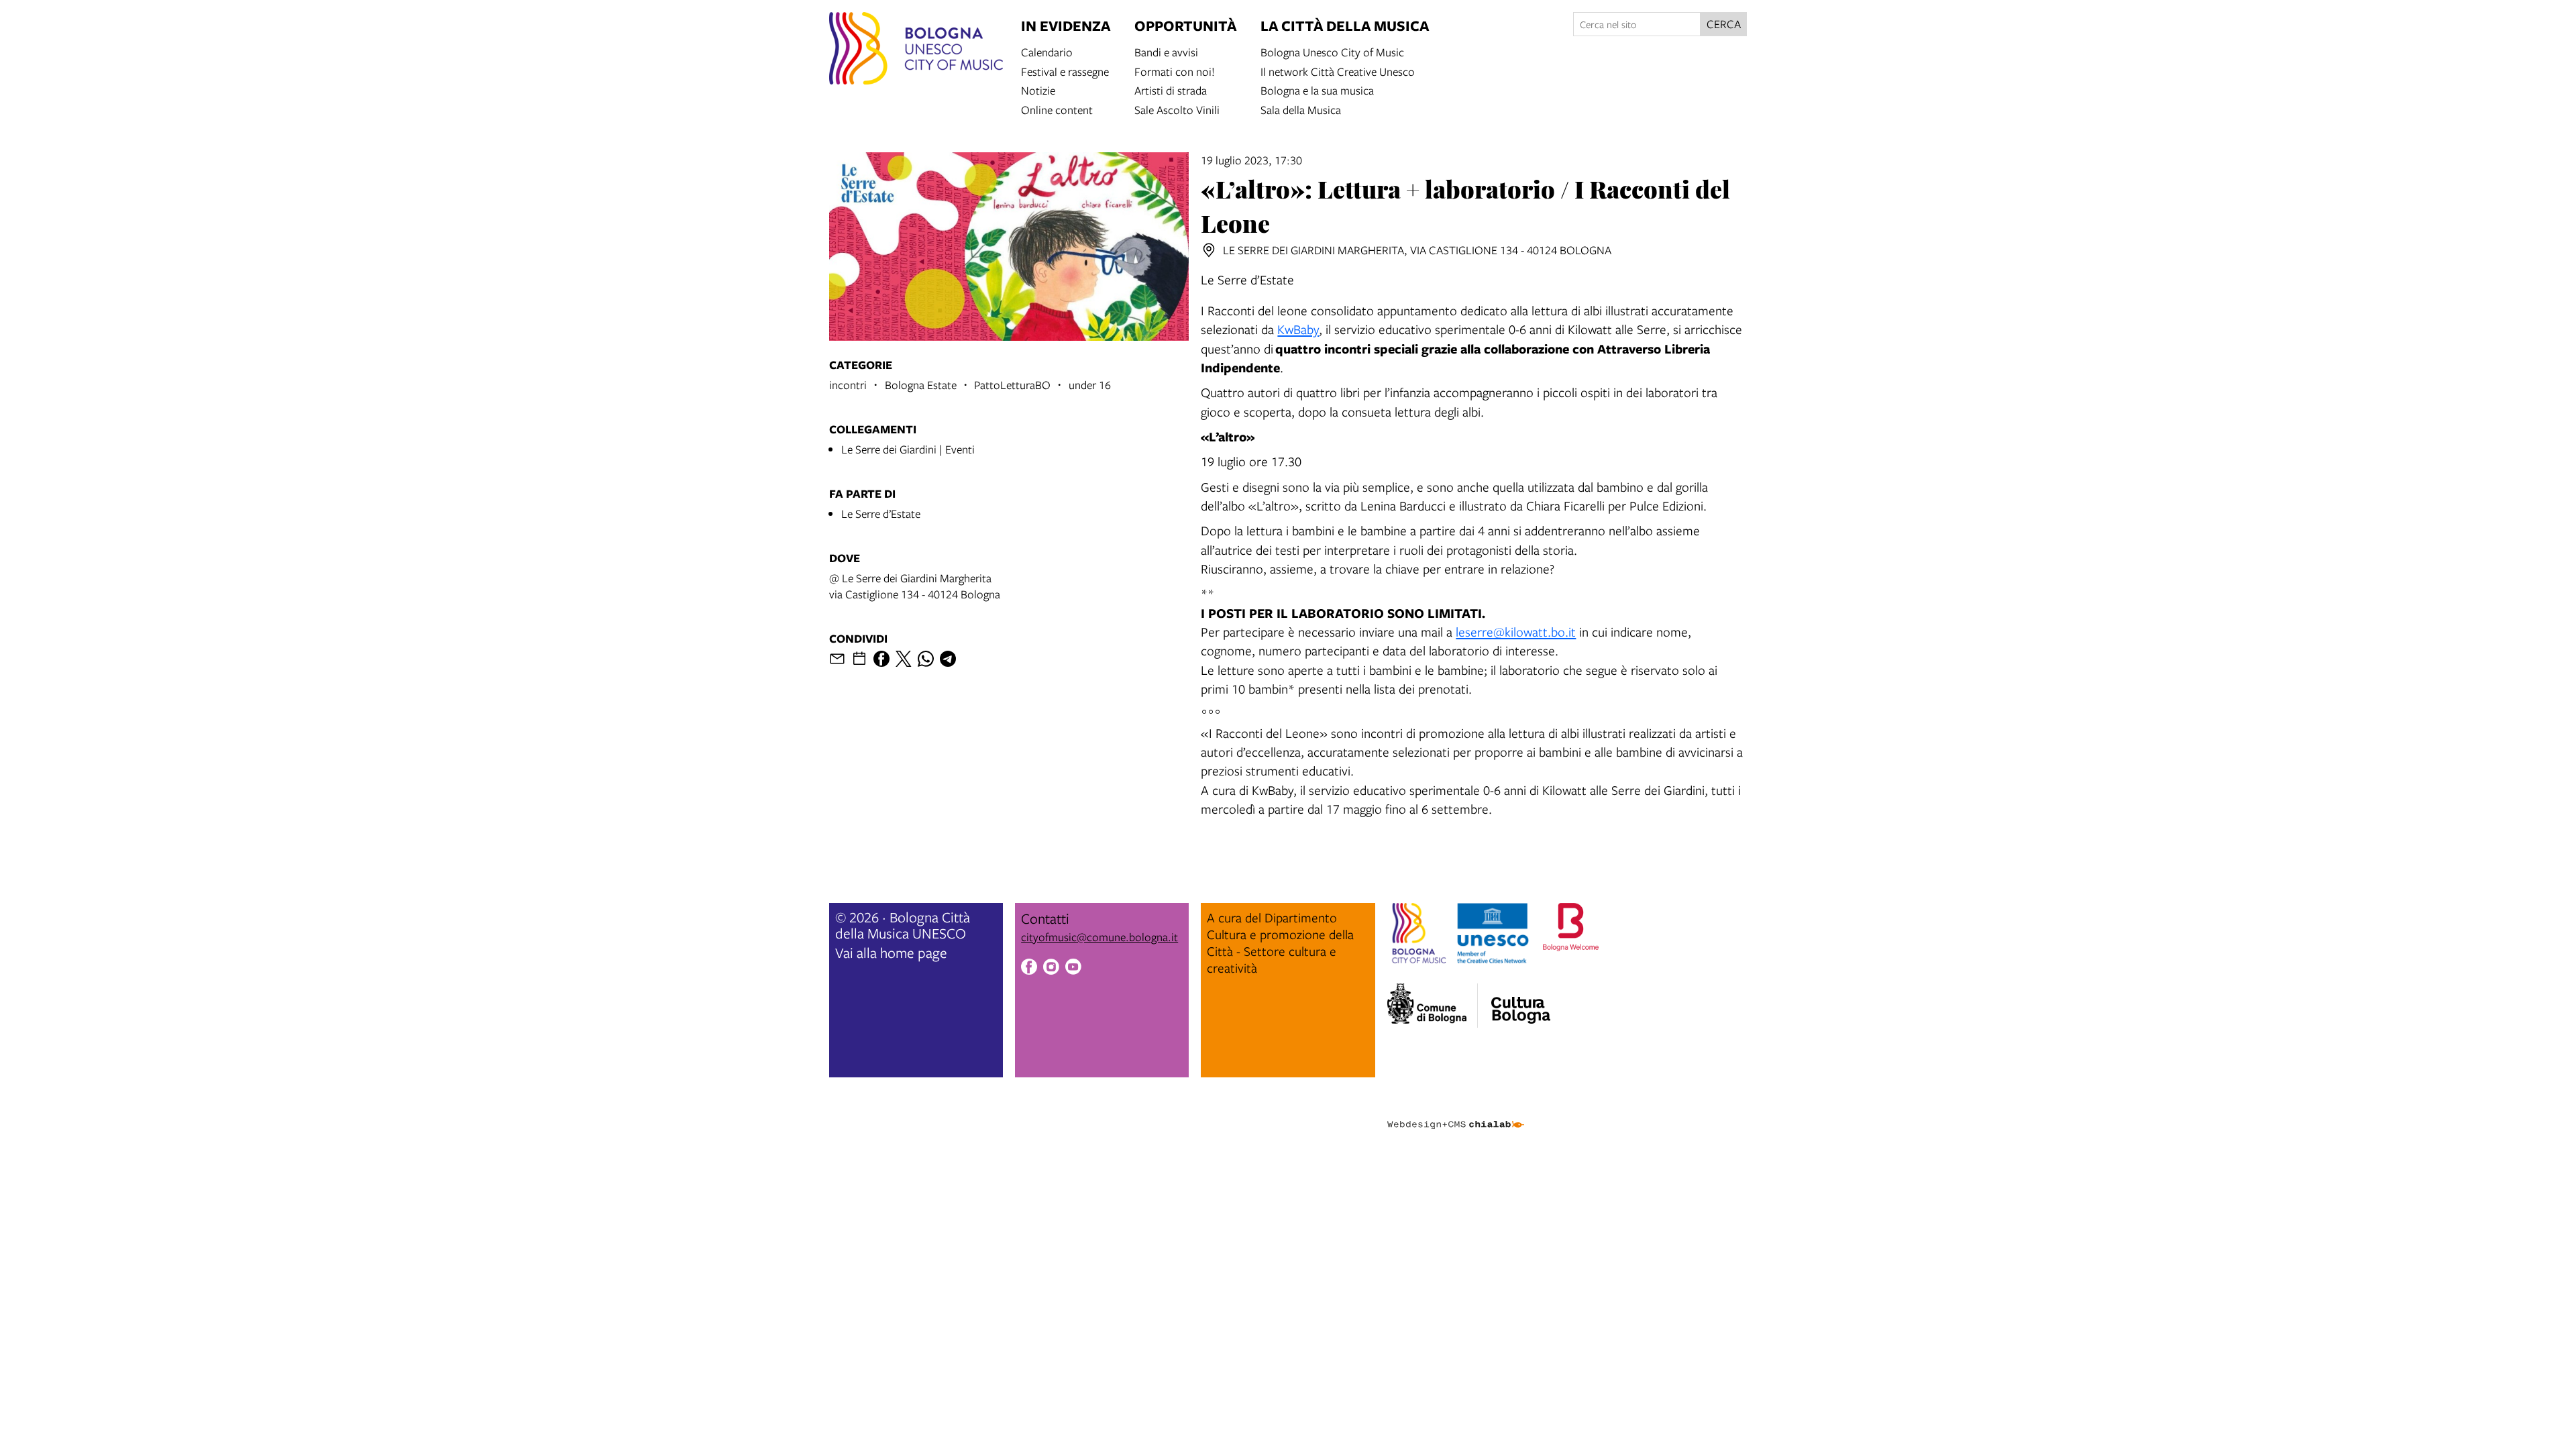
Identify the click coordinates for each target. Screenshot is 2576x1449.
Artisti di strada (1171, 90)
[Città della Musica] (1521, 1002)
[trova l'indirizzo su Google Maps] (1209, 250)
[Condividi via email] (837, 659)
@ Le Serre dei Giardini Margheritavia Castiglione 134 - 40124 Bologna (915, 586)
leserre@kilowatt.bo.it (1516, 632)
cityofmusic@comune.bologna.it (1099, 937)
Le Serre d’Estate (881, 514)
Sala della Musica (1301, 109)
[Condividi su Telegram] (948, 659)
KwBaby (1298, 329)
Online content (1057, 109)
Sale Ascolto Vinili (1177, 109)
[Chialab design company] (1456, 1113)
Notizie (1038, 90)
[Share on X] (904, 659)
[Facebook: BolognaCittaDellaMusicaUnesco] (1029, 969)
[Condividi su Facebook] (881, 659)
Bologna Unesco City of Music (1332, 51)
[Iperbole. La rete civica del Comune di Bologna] (1433, 1006)
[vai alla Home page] (916, 50)
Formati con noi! (1175, 71)
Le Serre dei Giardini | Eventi (908, 449)
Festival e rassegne (1065, 71)
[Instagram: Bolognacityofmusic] (1051, 969)
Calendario (1047, 51)
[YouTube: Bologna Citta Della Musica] (1073, 969)
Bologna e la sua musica (1317, 90)
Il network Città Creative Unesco (1338, 71)
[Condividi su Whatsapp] (926, 659)
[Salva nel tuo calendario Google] (859, 659)
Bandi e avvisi (1166, 51)
